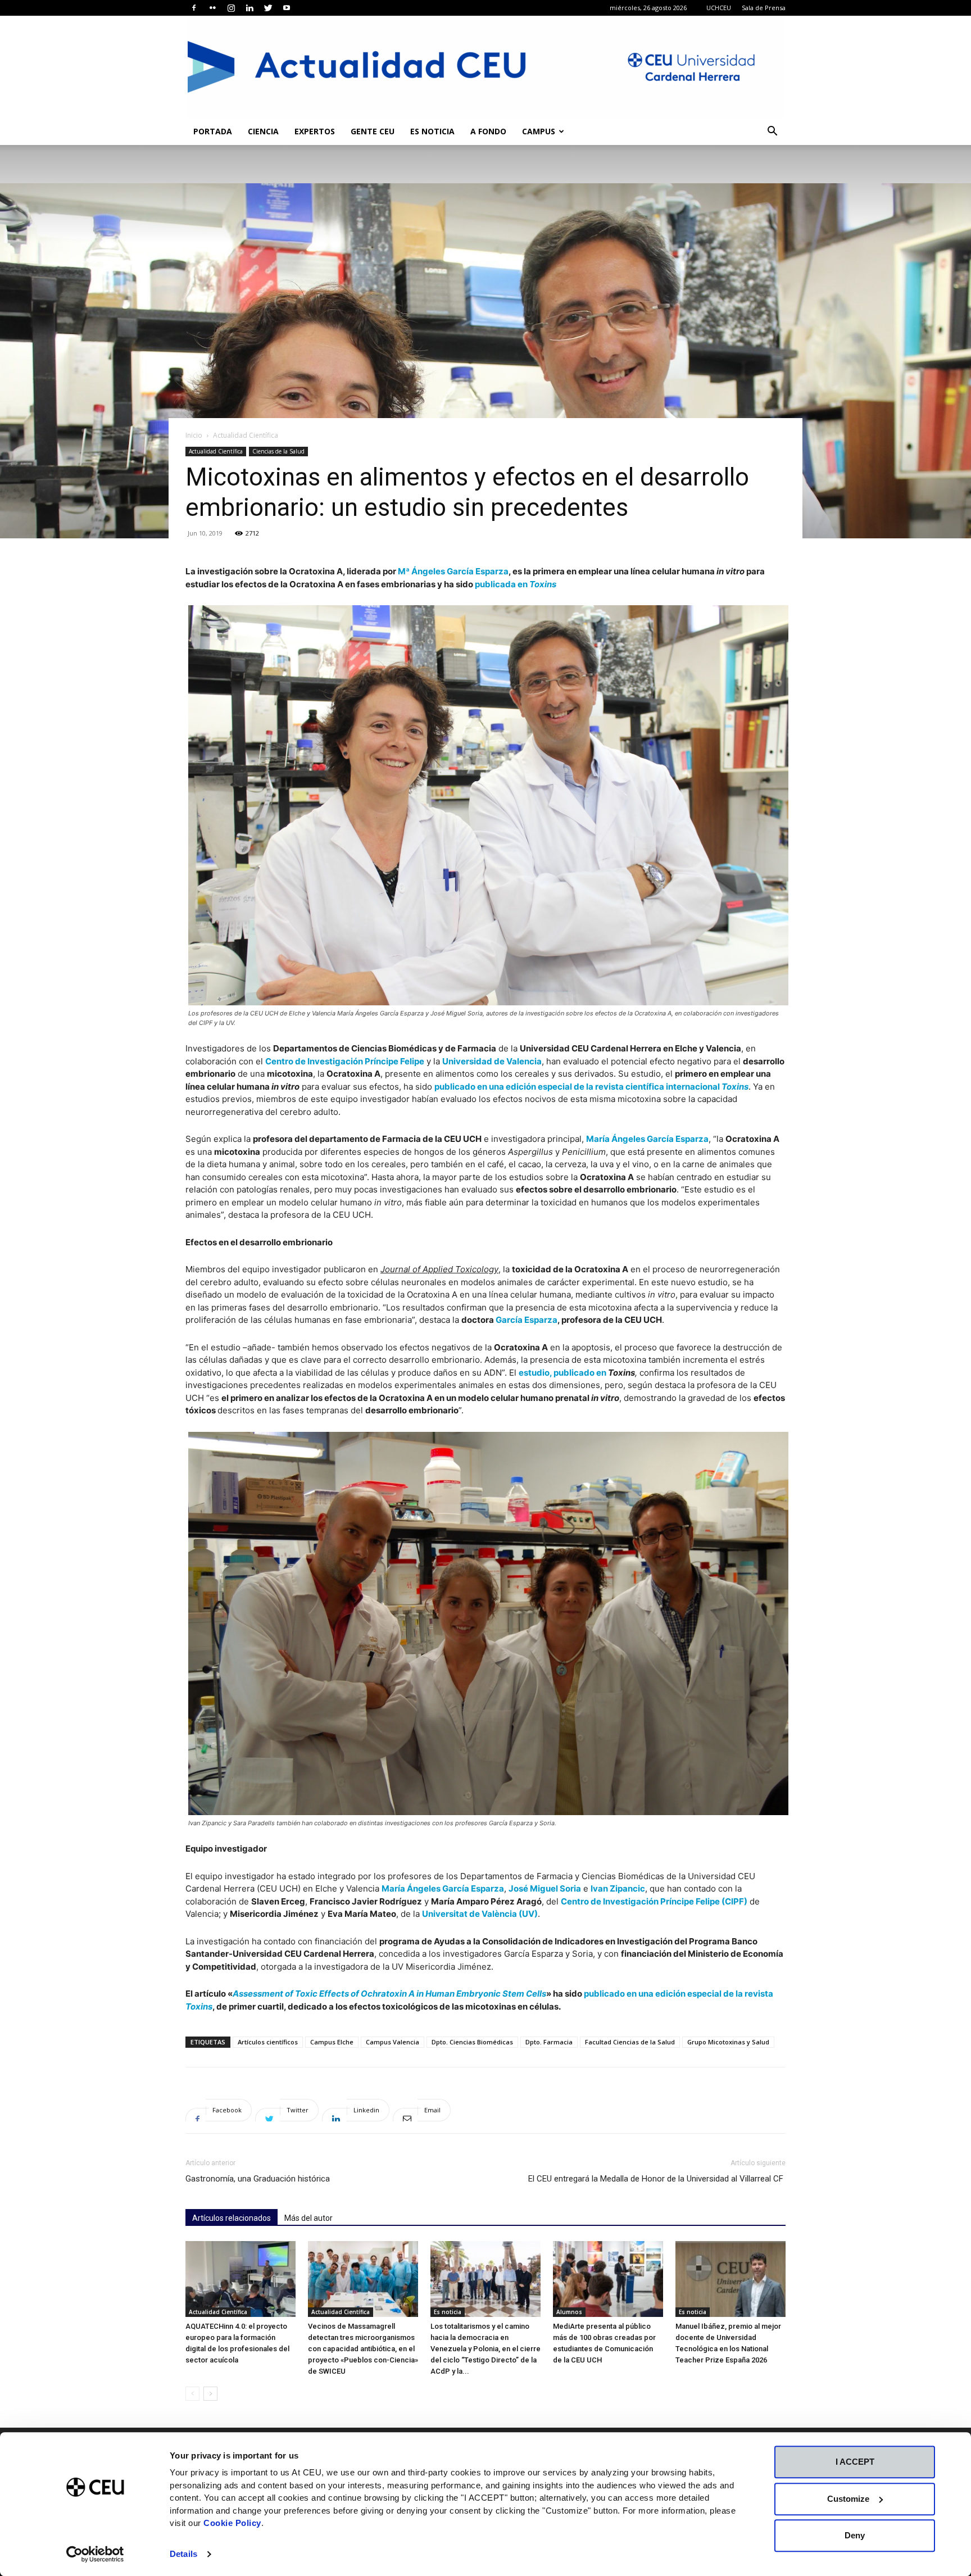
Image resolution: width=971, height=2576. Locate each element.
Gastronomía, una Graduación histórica (258, 2179)
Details (183, 2554)
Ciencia (263, 131)
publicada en (516, 584)
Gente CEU (373, 131)
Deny (855, 2535)
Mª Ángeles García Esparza (453, 571)
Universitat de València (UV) (480, 1914)
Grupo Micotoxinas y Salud (728, 2042)
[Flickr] (212, 8)
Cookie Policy (232, 2523)
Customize (848, 2499)
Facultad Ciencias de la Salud (630, 2042)
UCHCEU (719, 8)
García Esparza (527, 1320)
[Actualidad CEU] (485, 67)
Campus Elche (332, 2042)
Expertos (315, 131)
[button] (772, 132)
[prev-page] (192, 2394)
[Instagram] (231, 8)
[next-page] (210, 2394)
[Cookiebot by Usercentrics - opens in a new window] (95, 2554)
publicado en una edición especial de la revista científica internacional (591, 1087)
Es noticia (432, 131)
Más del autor (308, 2218)
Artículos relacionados (232, 2218)
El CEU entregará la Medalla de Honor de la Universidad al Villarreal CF (657, 2179)
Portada (213, 131)
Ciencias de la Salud (278, 451)
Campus (539, 131)
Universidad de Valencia (492, 1061)
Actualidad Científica (216, 451)
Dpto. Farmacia (549, 2042)
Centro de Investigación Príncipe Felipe (345, 1061)
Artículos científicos (268, 2042)
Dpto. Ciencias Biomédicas (472, 2042)
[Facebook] (194, 8)
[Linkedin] (249, 8)
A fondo (488, 131)
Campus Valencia (393, 2042)
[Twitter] (268, 8)
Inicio (194, 435)
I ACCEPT (855, 2462)
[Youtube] (287, 8)
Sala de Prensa (764, 8)
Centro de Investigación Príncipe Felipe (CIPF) (654, 1901)
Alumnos (569, 2312)
